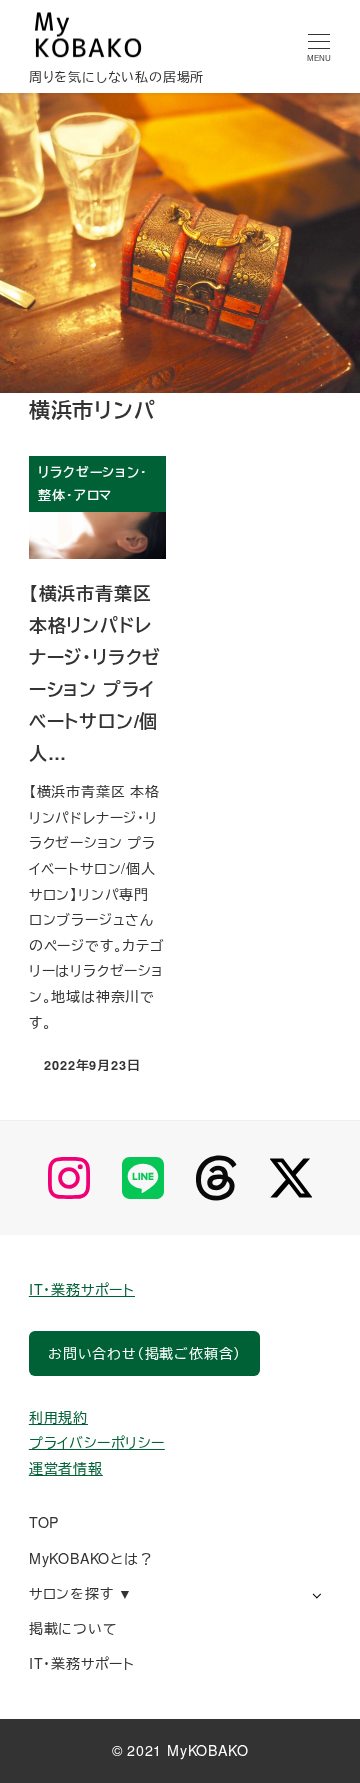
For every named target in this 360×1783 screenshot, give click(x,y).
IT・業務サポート (82, 1289)
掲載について (73, 1628)
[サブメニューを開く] (316, 1594)
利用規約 (58, 1417)
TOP (44, 1522)
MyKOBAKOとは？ (91, 1558)
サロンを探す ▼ (81, 1593)
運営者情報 (66, 1468)
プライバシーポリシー (97, 1442)
